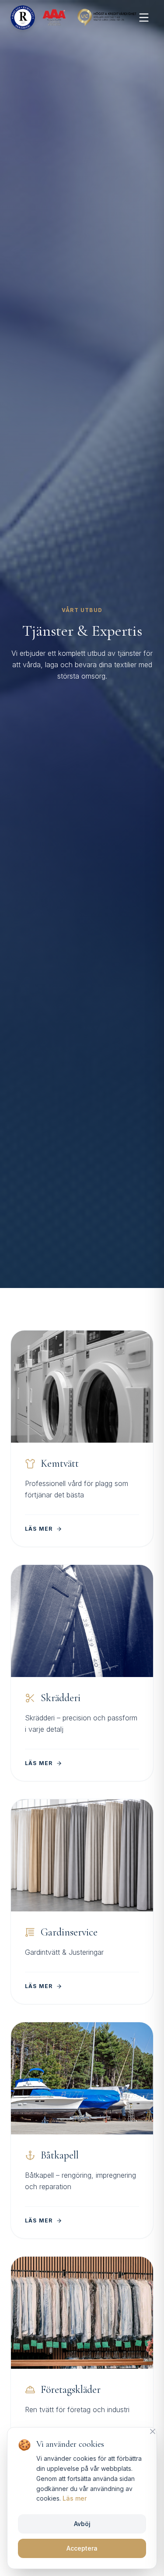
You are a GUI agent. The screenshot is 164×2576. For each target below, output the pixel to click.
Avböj (82, 2524)
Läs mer (75, 2498)
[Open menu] (144, 18)
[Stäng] (153, 2431)
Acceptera (82, 2548)
